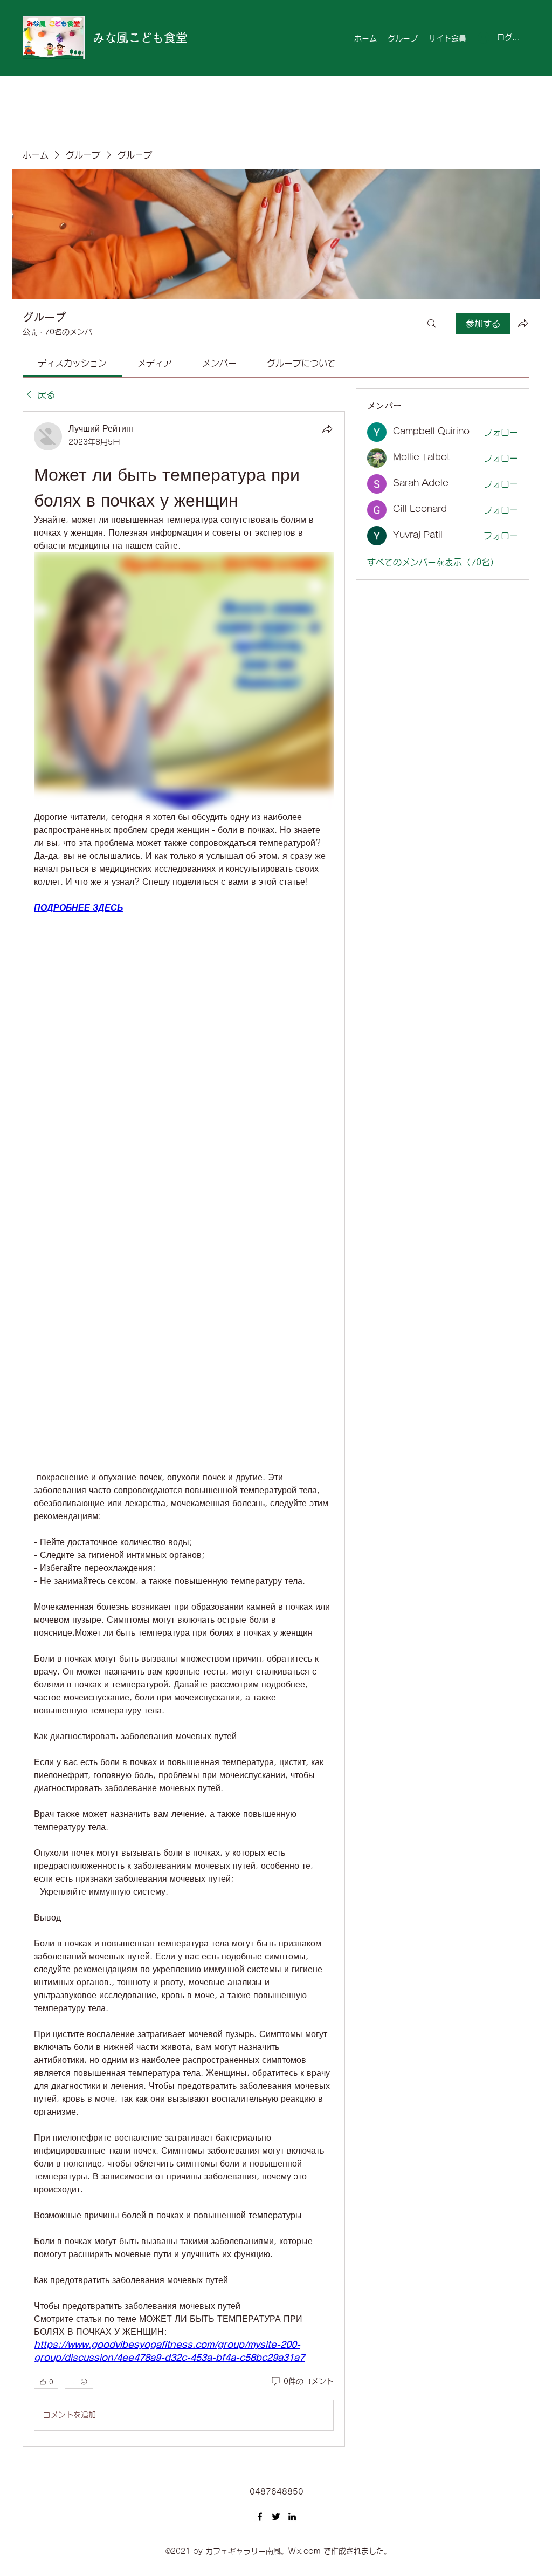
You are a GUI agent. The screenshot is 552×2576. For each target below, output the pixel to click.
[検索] (432, 324)
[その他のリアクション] (79, 2382)
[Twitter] (276, 2517)
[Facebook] (260, 2517)
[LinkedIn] (292, 2517)
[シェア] (327, 429)
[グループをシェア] (523, 323)
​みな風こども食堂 (140, 38)
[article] (184, 1429)
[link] (72, 363)
